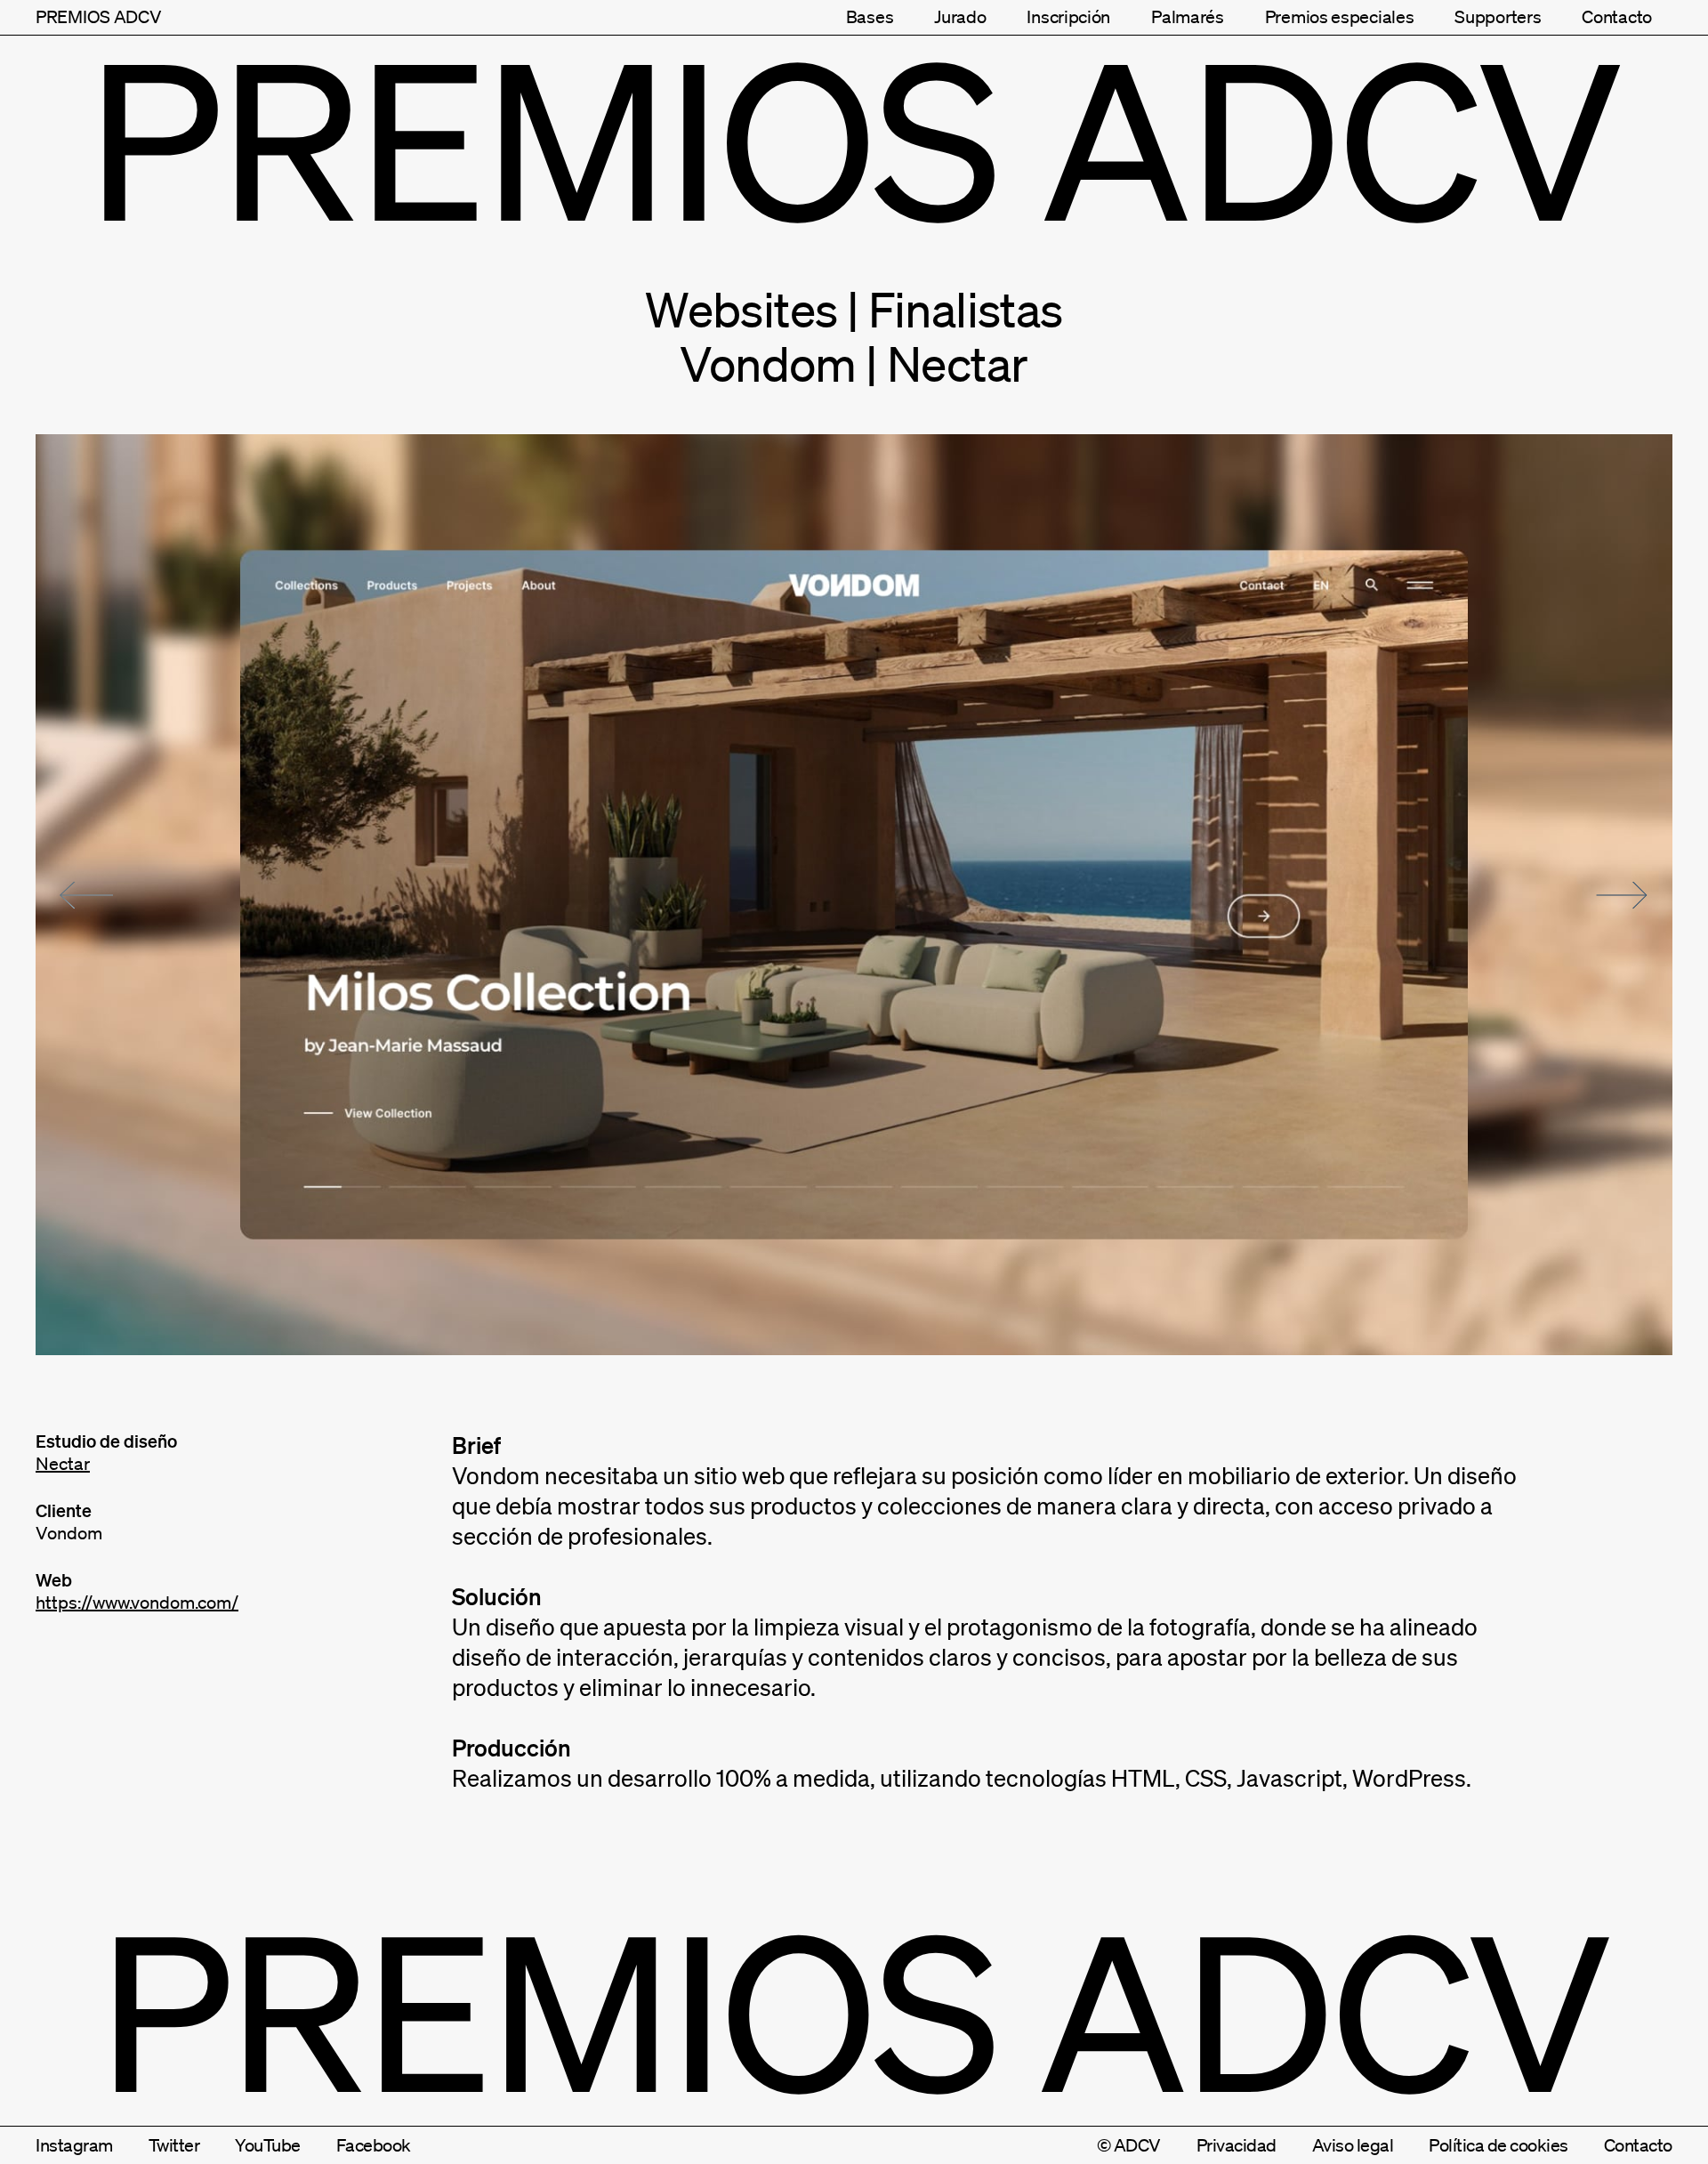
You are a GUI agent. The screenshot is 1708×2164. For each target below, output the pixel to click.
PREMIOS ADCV (98, 17)
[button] (86, 895)
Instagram (74, 2145)
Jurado (960, 17)
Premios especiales (1340, 17)
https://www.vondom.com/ (137, 1603)
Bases (870, 17)
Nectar (63, 1464)
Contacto (1617, 17)
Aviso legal (1353, 2145)
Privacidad (1237, 2145)
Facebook (374, 2145)
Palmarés (1188, 17)
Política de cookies (1499, 2145)
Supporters (1498, 17)
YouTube (268, 2145)
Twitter (174, 2145)
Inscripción (1068, 17)
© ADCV (1129, 2145)
